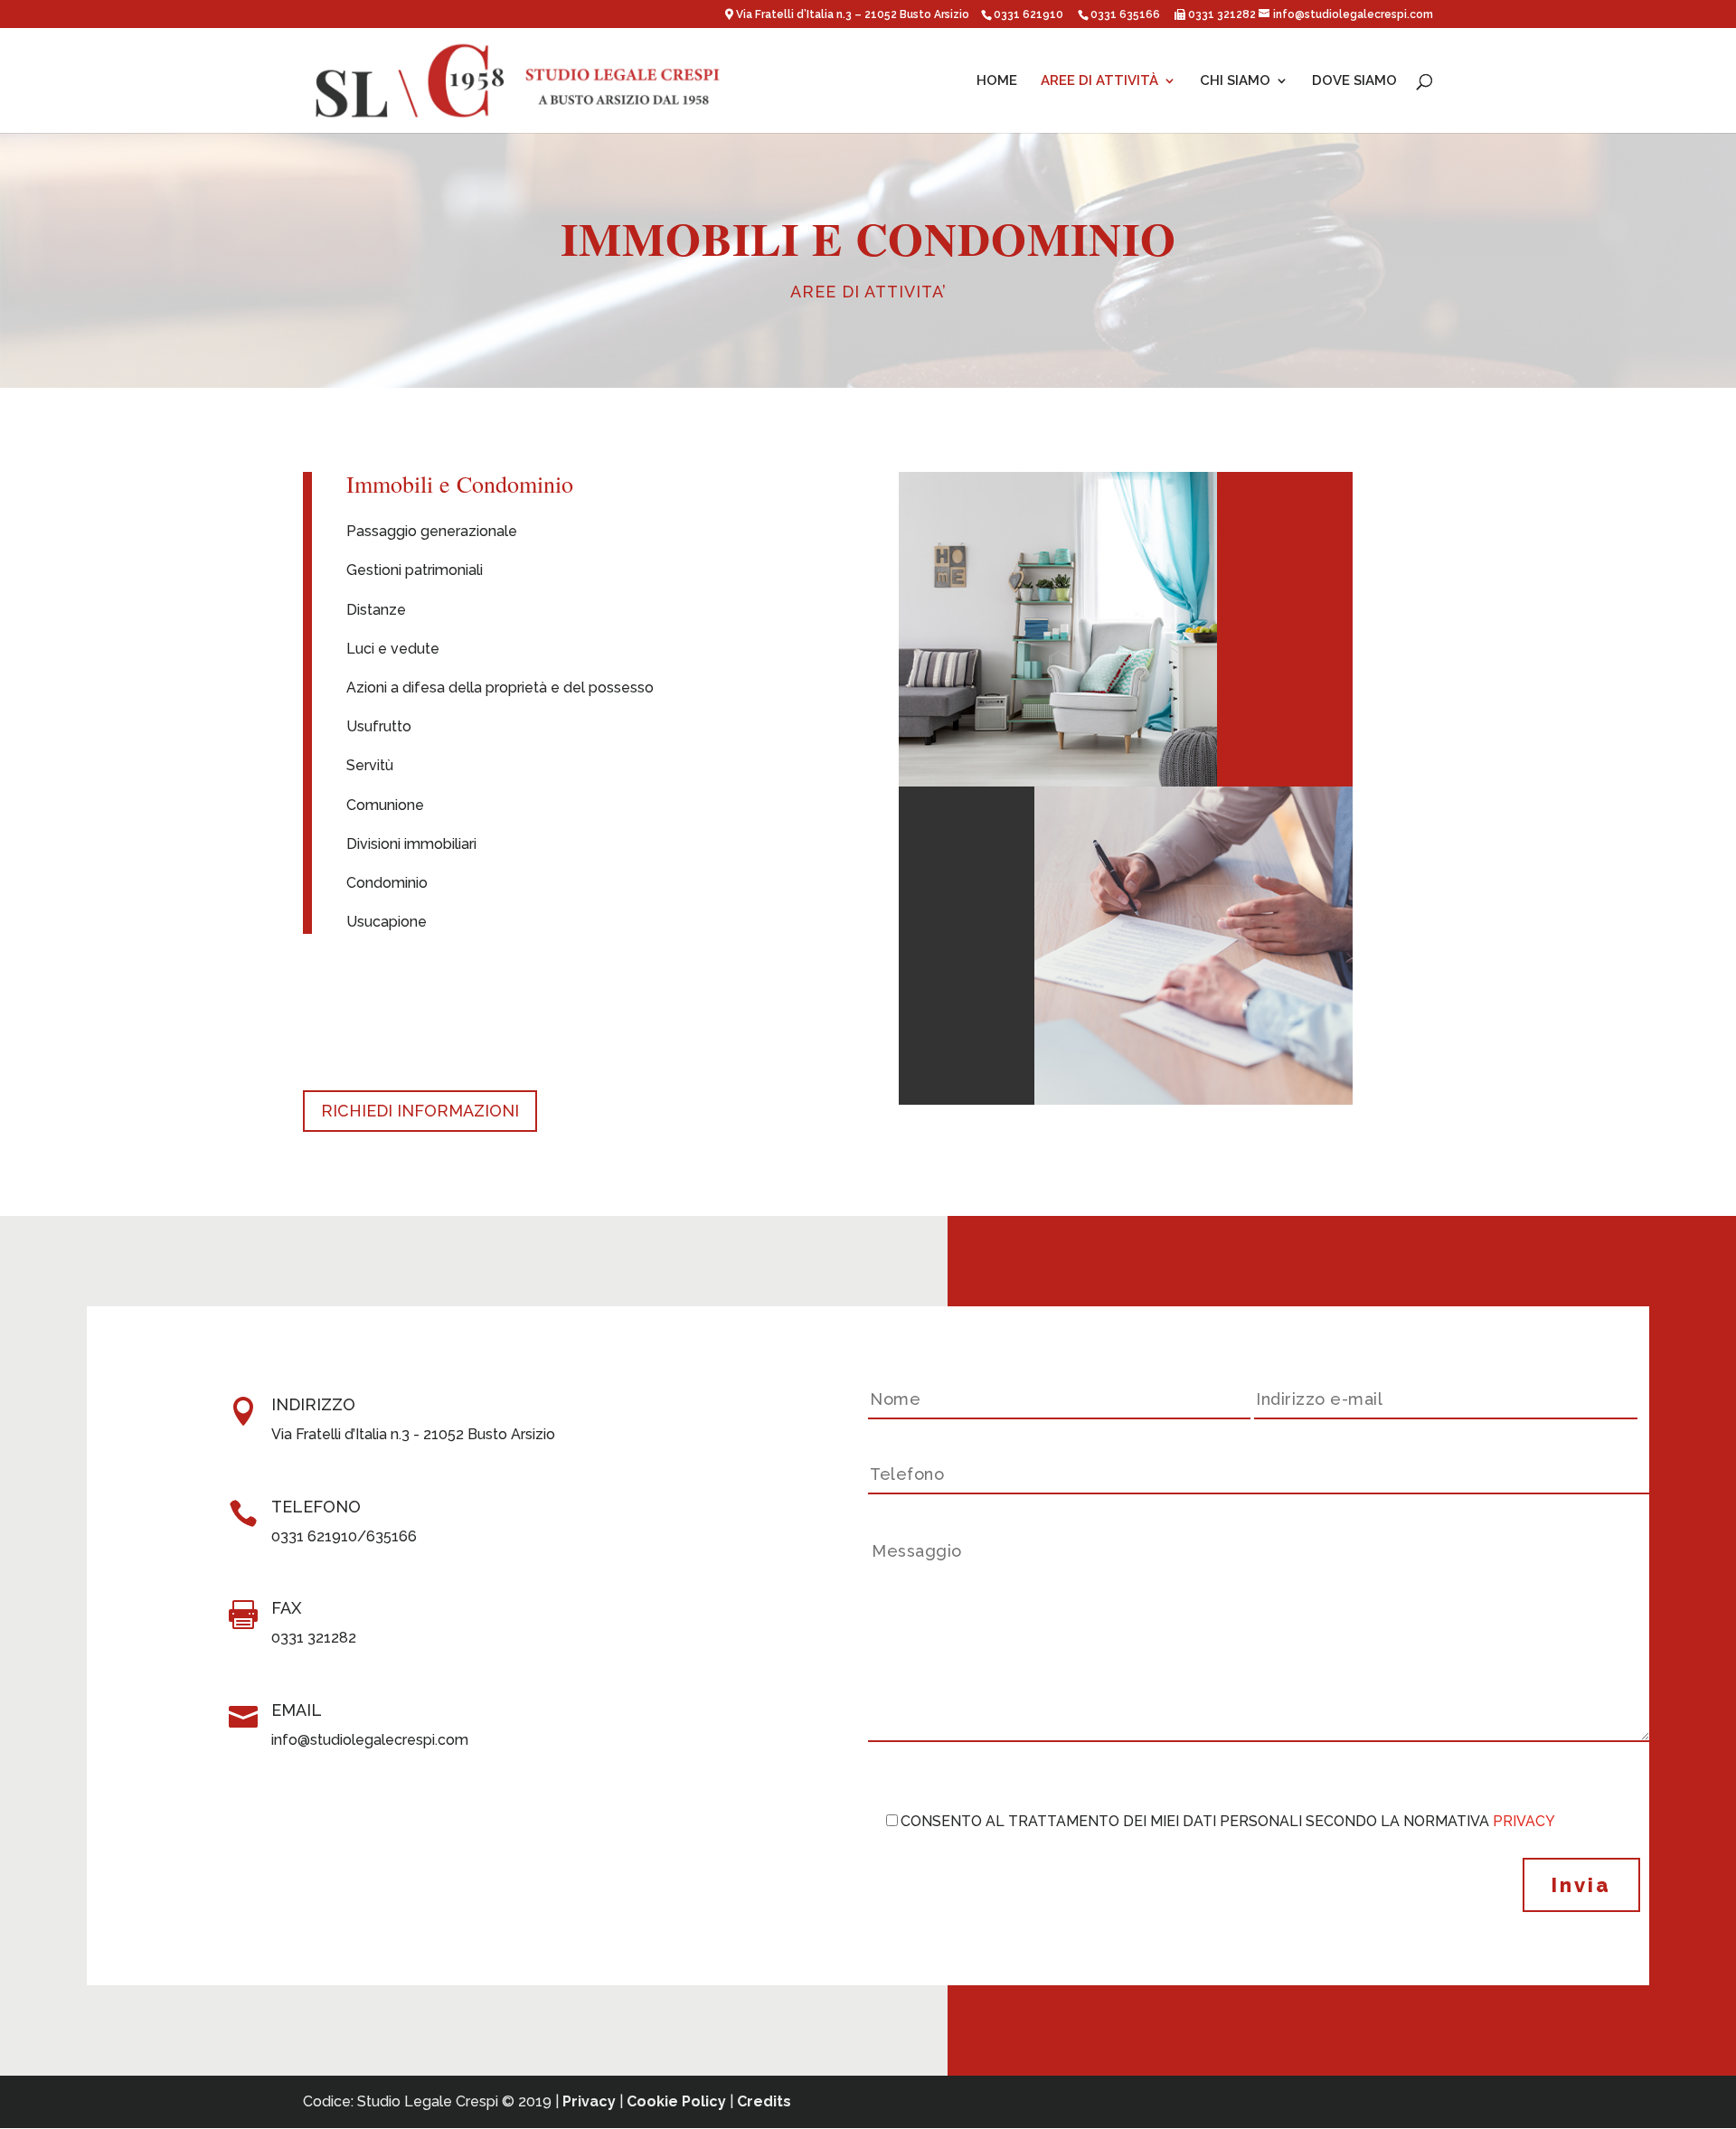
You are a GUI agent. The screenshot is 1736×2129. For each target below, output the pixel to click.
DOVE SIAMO (1354, 81)
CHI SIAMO (1235, 81)
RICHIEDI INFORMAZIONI (420, 1111)
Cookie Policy (676, 2101)
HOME (997, 81)
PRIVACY (1524, 1821)
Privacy (589, 2101)
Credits (764, 2101)
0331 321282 (1221, 14)
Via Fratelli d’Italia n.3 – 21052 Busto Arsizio (854, 14)
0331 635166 (1125, 14)
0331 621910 (1028, 14)
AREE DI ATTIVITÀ (1099, 81)
